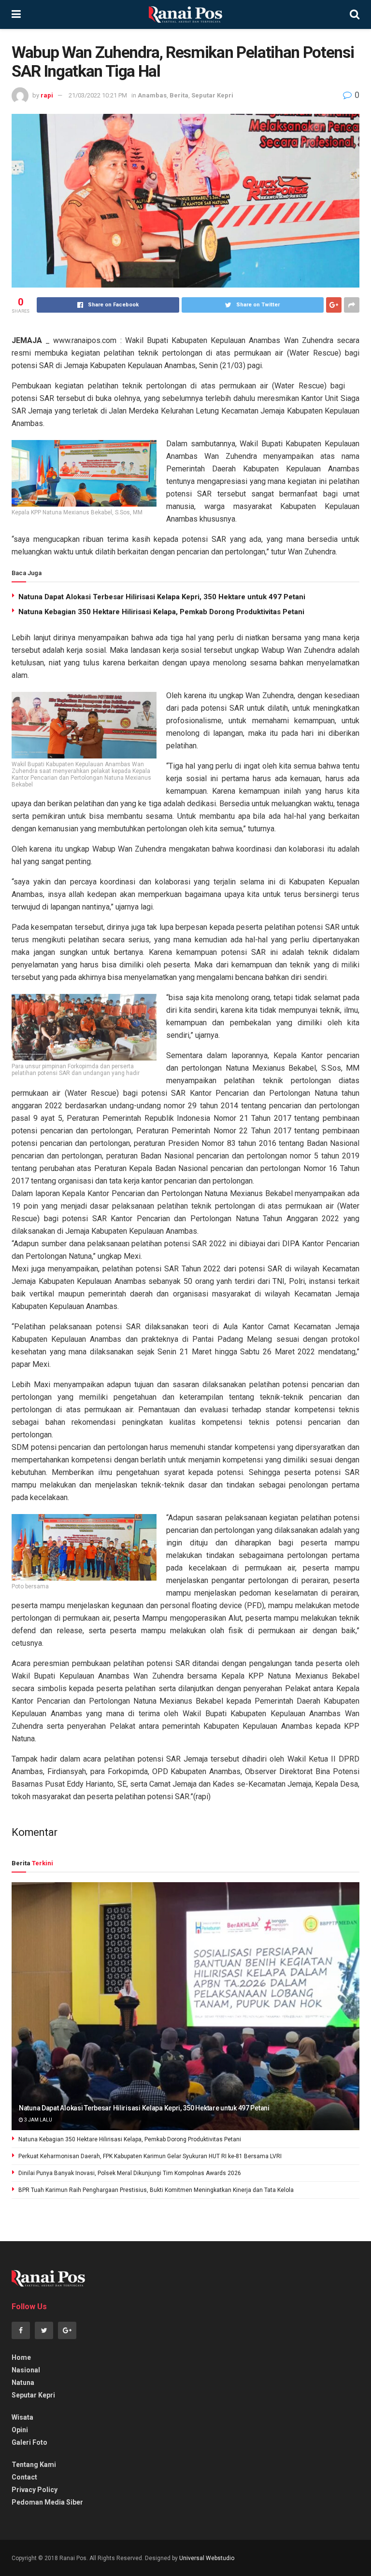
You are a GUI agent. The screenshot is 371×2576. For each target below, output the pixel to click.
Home (21, 2357)
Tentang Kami (34, 2465)
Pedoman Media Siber (47, 2502)
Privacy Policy (35, 2490)
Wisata (22, 2417)
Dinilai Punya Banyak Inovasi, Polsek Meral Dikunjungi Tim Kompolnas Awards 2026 (130, 2173)
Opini (20, 2430)
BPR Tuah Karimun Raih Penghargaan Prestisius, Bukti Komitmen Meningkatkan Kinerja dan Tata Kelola (156, 2190)
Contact (24, 2477)
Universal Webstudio (207, 2558)
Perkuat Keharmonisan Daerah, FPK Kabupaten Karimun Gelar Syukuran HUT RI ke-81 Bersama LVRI (150, 2156)
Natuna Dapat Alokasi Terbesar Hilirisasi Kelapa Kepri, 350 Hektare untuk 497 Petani (162, 597)
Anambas (152, 95)
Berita (179, 95)
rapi (47, 95)
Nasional (26, 2370)
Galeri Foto (29, 2442)
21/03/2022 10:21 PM (98, 95)
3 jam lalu (38, 2120)
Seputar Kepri (212, 95)
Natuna (23, 2383)
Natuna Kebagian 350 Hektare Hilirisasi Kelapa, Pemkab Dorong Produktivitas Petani (161, 612)
